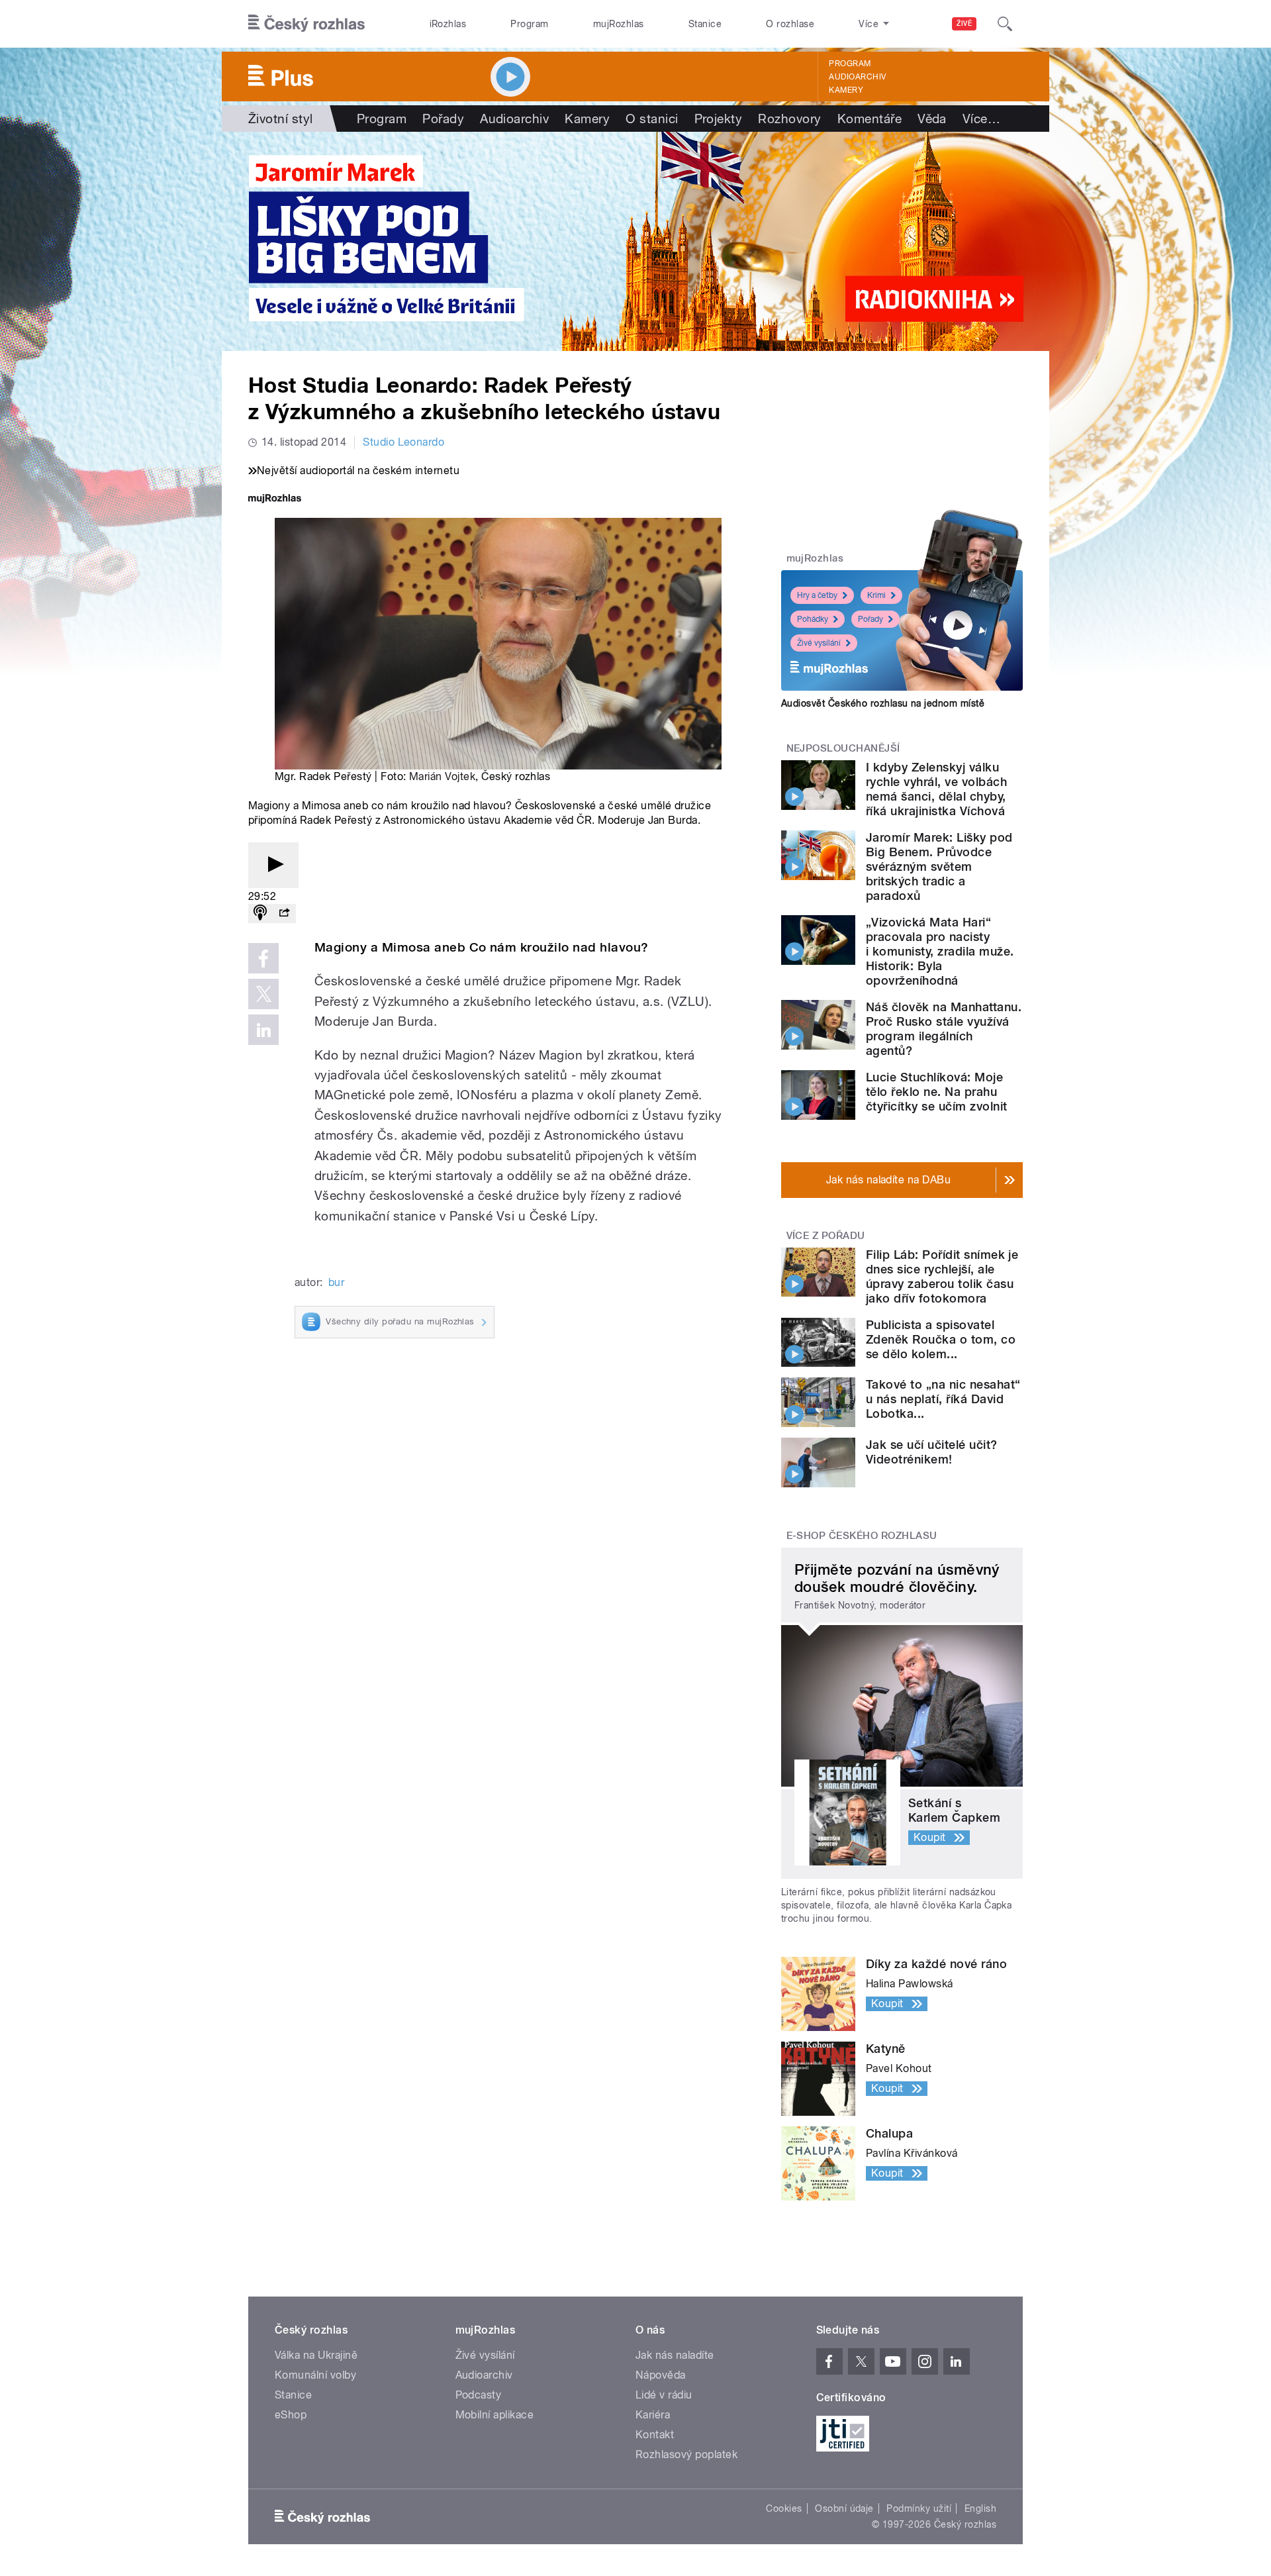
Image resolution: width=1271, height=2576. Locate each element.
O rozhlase (790, 24)
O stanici (652, 119)
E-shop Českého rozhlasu (862, 1536)
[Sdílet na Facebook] (263, 958)
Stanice (705, 24)
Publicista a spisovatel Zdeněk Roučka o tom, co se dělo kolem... (941, 1339)
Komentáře (870, 119)
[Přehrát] (273, 865)
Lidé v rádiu (664, 2395)
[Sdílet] (284, 914)
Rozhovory (789, 119)
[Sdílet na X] (263, 994)
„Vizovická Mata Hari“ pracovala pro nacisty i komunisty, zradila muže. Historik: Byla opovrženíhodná (940, 951)
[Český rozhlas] (306, 24)
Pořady (443, 119)
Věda (932, 119)
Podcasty (479, 2395)
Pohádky (813, 619)
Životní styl (281, 119)
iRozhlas (448, 24)
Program (529, 24)
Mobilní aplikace (495, 2415)
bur (336, 1282)
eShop (291, 2415)
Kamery (846, 90)
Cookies (784, 2508)
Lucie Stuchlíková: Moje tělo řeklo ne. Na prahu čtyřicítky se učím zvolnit (936, 1092)
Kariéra (653, 2415)
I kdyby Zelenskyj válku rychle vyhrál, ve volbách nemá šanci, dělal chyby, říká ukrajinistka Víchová (936, 789)
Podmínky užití (919, 2508)
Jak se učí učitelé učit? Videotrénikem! (932, 1452)
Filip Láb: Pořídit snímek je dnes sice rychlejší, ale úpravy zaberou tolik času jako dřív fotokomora (942, 1276)
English (980, 2508)
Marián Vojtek (442, 776)
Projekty (719, 119)
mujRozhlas (619, 24)
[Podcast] (260, 914)
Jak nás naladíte (675, 2355)
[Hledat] (1005, 24)
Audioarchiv (857, 77)
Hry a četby (817, 595)
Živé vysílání (819, 643)
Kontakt (655, 2435)
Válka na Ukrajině (316, 2355)
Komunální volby (315, 2375)
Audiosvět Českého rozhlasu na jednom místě (883, 703)
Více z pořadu (826, 1236)
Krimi (876, 595)
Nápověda (661, 2375)
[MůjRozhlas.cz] (275, 500)
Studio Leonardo (403, 442)
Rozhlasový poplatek (686, 2454)
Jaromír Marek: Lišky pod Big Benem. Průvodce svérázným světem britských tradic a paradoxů (939, 867)
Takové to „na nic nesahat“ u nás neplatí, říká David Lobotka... (943, 1399)
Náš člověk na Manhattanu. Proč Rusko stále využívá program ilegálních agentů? (944, 1029)
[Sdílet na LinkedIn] (263, 1030)
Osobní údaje (844, 2508)
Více (981, 119)
